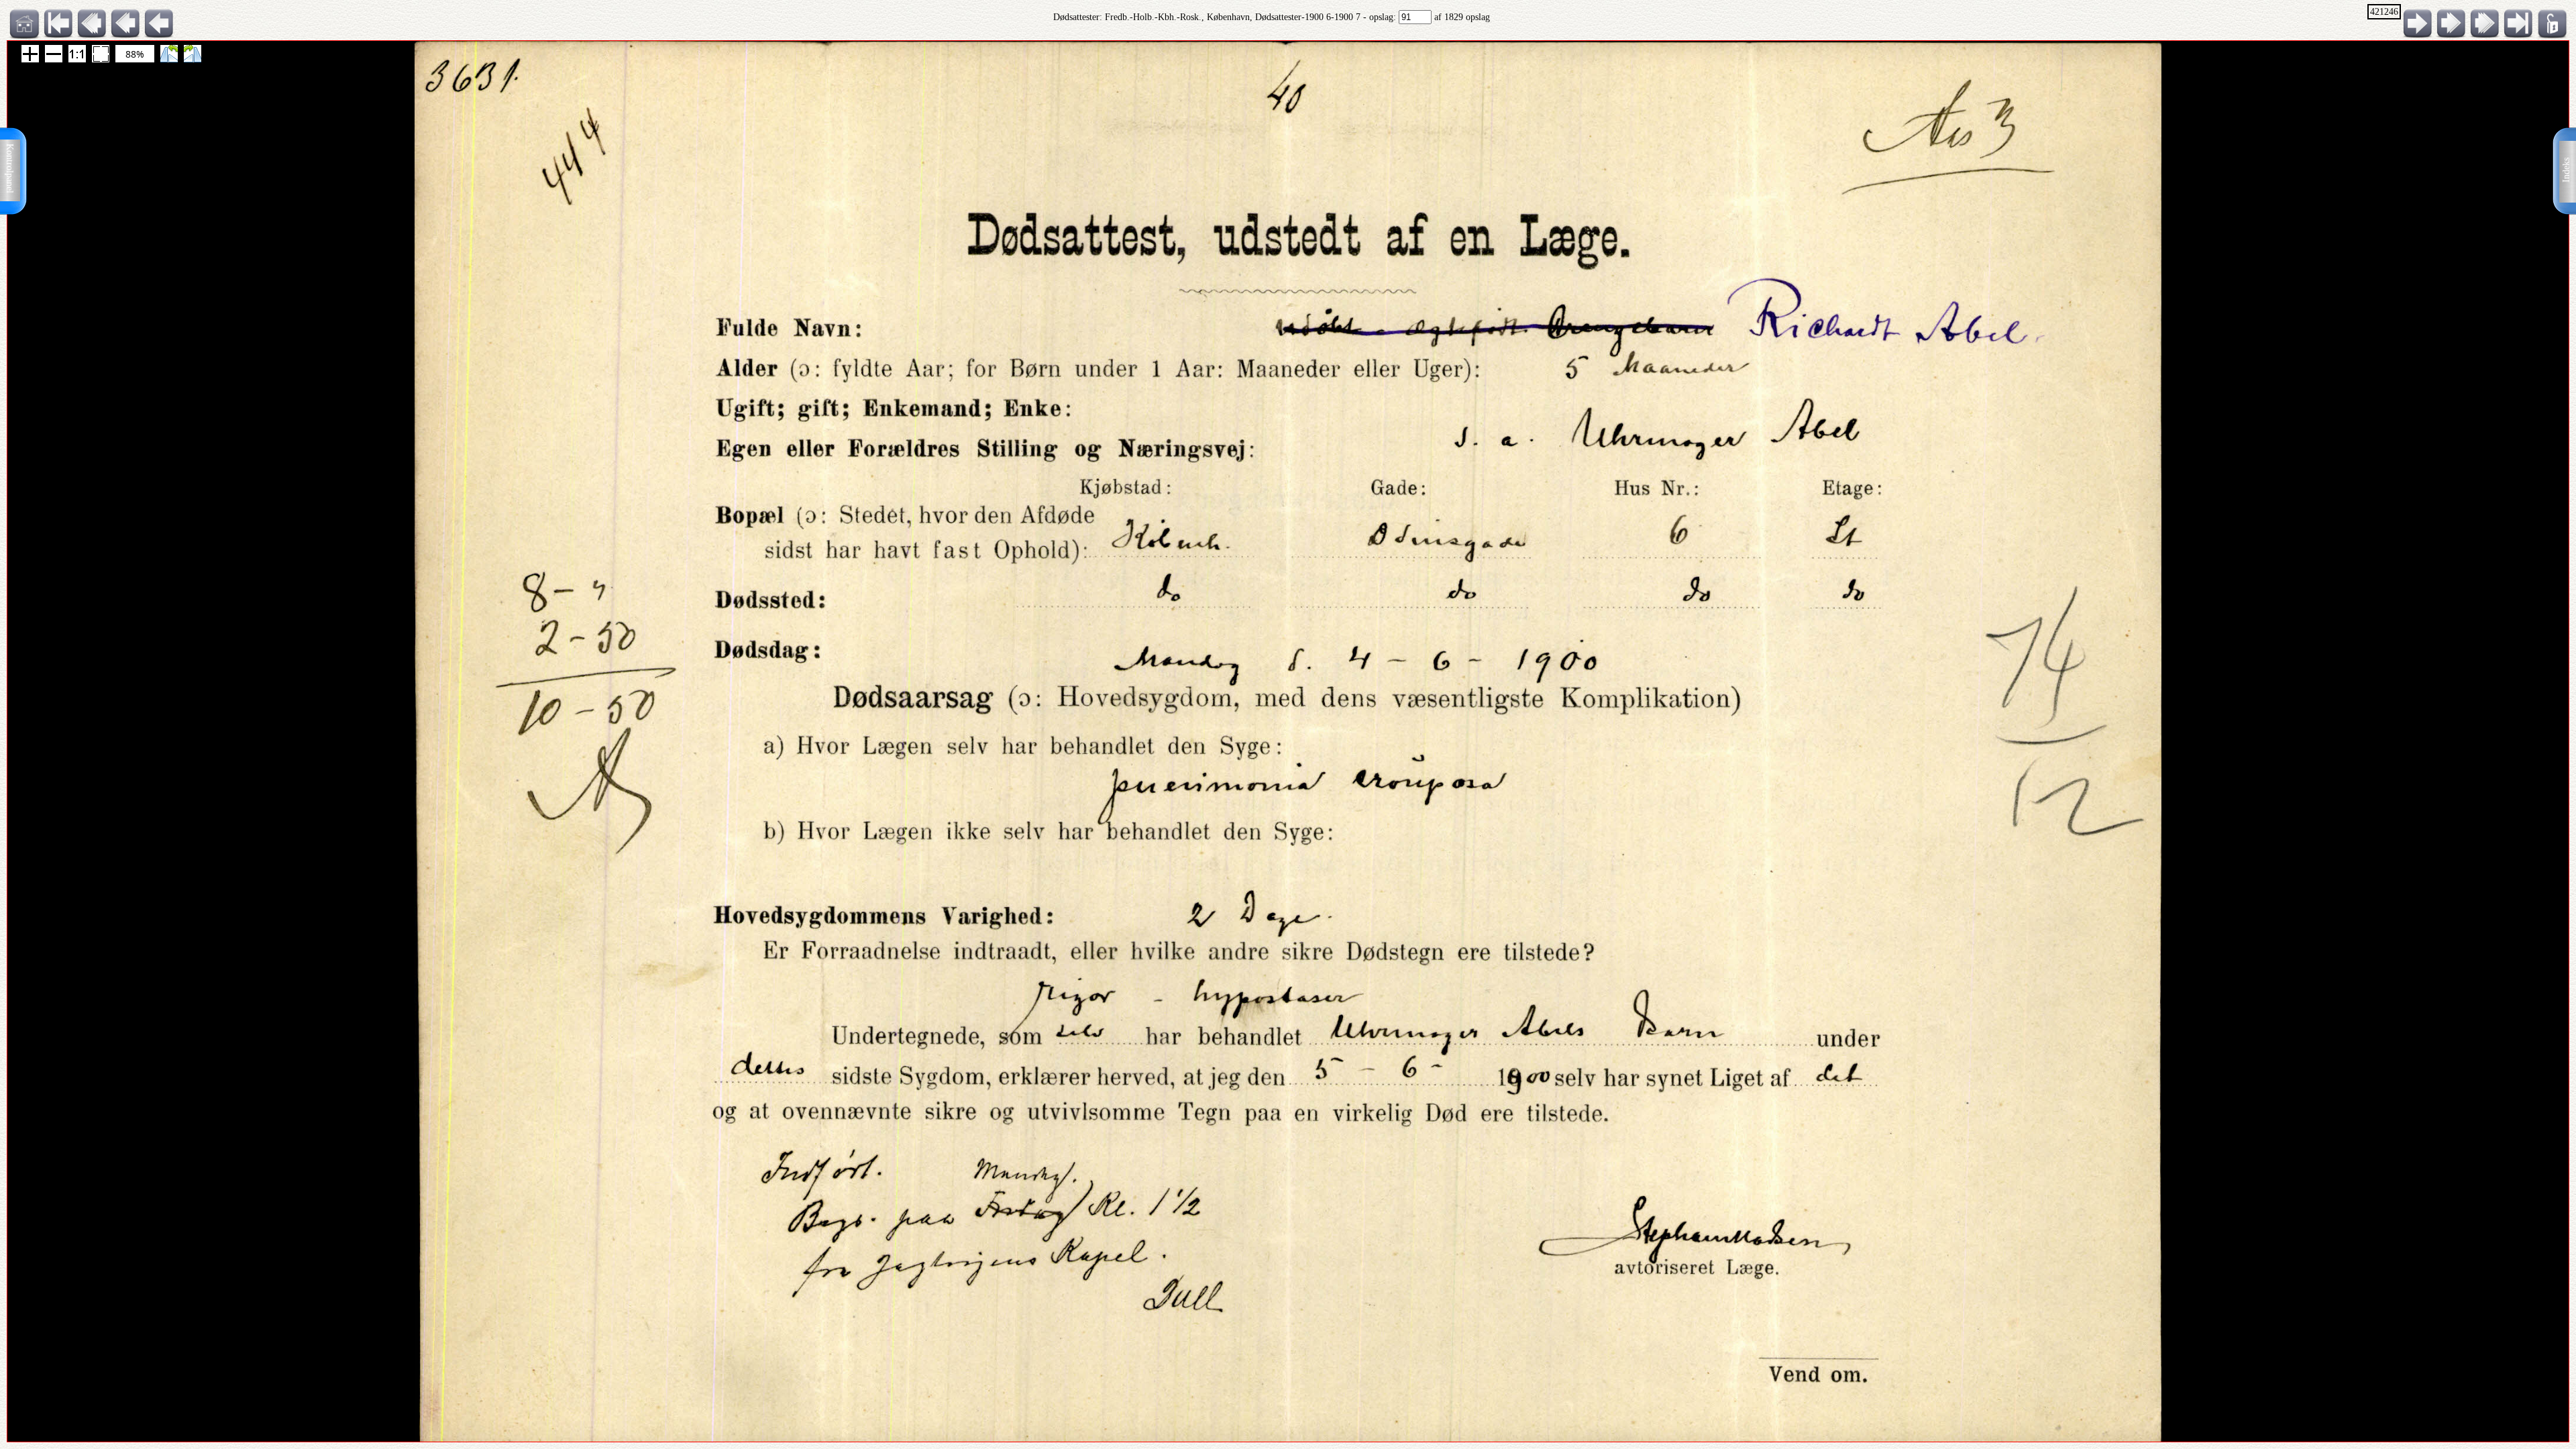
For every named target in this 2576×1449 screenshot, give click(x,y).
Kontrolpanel (10, 168)
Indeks (2566, 170)
